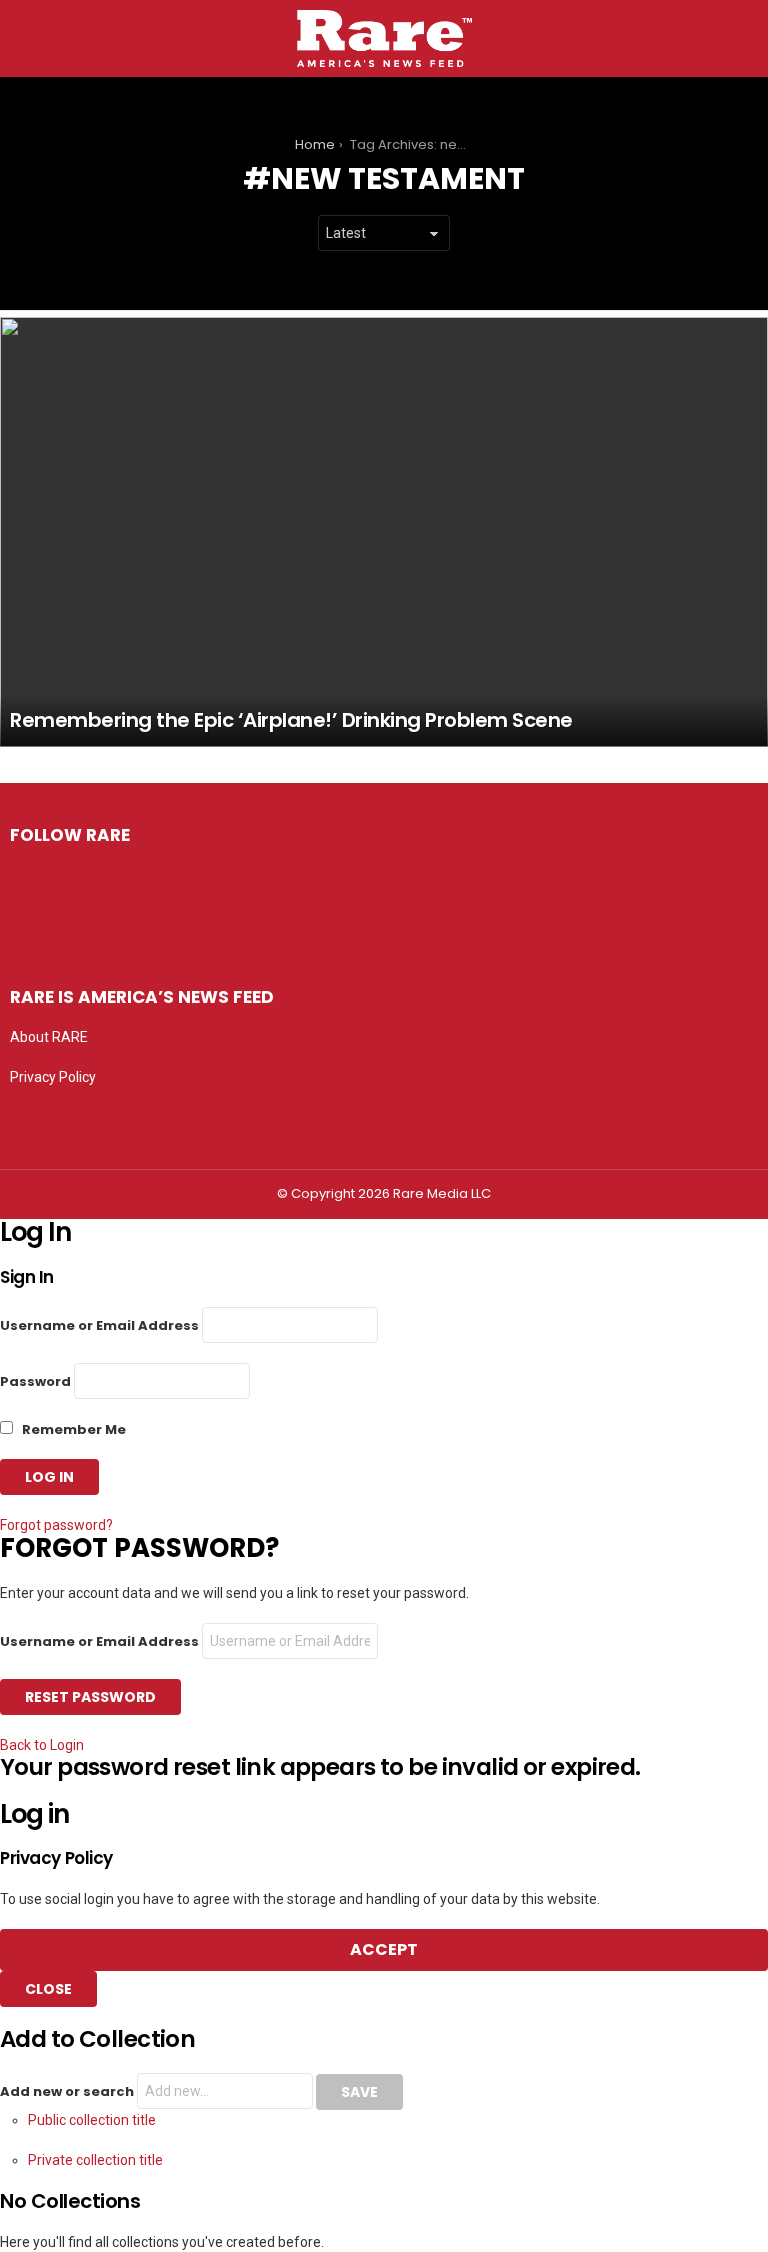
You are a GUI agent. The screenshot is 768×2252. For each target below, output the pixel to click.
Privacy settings (60, 1117)
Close (48, 1989)
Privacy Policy (53, 1077)
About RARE (49, 1037)
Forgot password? (56, 1525)
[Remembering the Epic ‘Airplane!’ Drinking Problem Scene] (384, 531)
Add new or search (68, 2091)
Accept (384, 1949)
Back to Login (42, 1745)
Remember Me (72, 1429)
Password (35, 1381)
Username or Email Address (99, 1325)
